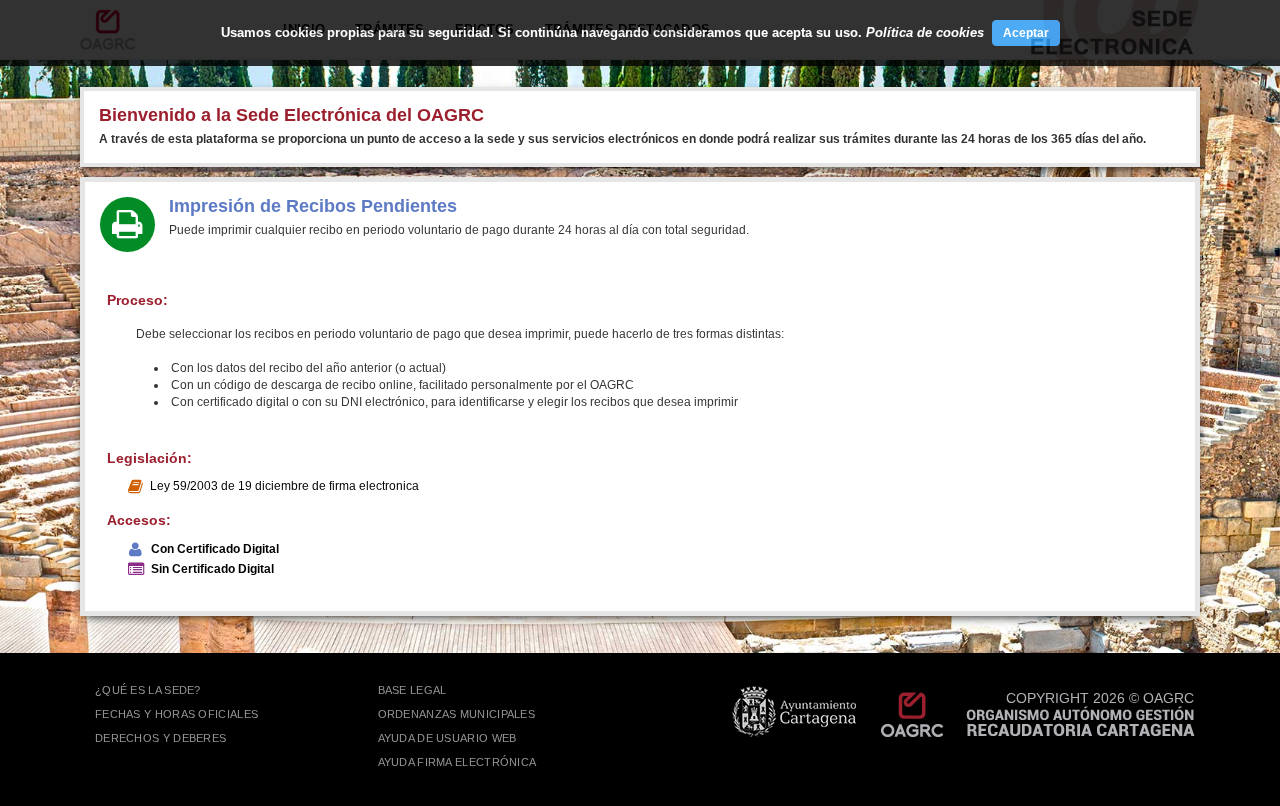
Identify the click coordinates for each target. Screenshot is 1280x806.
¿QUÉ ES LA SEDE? (148, 690)
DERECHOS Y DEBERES (160, 738)
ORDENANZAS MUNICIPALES (457, 714)
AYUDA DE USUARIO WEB (447, 738)
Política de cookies (925, 32)
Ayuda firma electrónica (457, 762)
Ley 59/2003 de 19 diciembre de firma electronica (284, 486)
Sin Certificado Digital (212, 569)
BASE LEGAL (412, 690)
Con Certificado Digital (215, 549)
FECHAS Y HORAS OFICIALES (176, 714)
